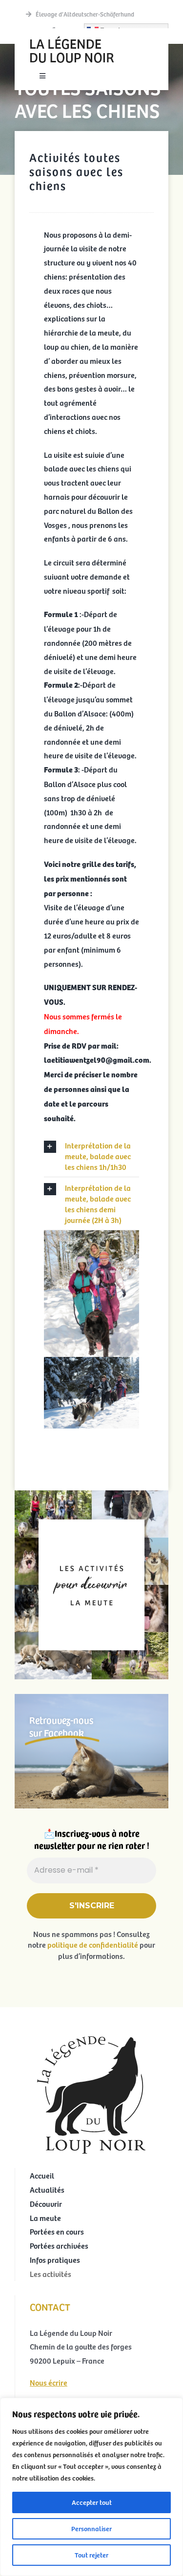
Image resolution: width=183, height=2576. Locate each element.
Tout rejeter (91, 2555)
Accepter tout (92, 2502)
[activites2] (91, 1494)
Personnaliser (91, 2529)
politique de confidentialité (93, 1944)
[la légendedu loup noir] (72, 37)
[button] (91, 1156)
